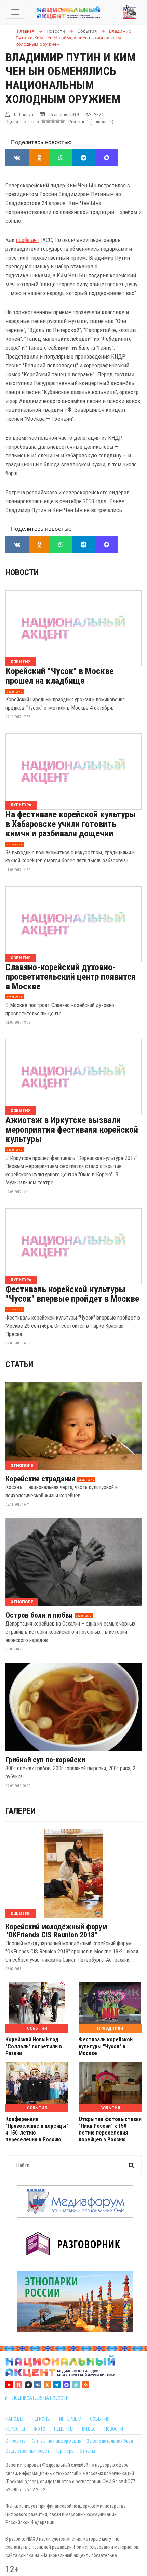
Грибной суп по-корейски (45, 1760)
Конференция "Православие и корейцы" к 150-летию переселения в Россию (37, 2129)
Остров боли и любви (39, 1615)
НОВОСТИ (114, 2429)
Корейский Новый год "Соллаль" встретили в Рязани (34, 2046)
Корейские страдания (41, 1479)
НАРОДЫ (14, 2419)
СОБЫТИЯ (100, 2419)
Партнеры (65, 2451)
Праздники (110, 2028)
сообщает (28, 240)
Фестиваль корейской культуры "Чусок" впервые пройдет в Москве (72, 1294)
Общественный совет (28, 2451)
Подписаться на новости (39, 2398)
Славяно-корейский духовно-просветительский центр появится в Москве (71, 977)
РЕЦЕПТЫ (64, 2429)
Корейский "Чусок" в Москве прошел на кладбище (59, 676)
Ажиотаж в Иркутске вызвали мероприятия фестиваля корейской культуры (72, 1130)
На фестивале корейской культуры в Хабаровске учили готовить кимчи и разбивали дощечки (71, 824)
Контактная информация (56, 2441)
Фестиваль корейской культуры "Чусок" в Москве (106, 2046)
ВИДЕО (89, 2429)
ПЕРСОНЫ (15, 2429)
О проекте (16, 2441)
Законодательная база (110, 2441)
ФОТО (39, 2429)
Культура (21, 805)
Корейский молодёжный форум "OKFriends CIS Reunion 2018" (56, 1931)
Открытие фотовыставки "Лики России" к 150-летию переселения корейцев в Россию (110, 2129)
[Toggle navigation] (15, 12)
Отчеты (87, 2451)
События (21, 662)
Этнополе (22, 1465)
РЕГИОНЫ (41, 2419)
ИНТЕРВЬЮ (70, 2419)
